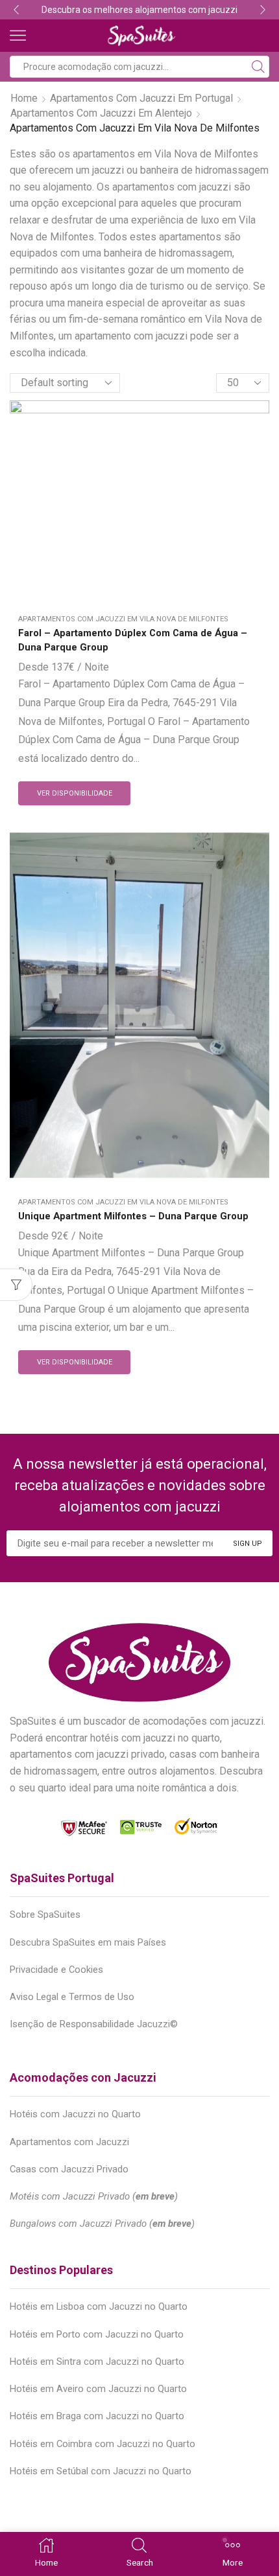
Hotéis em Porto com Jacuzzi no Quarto (97, 2334)
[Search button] (258, 67)
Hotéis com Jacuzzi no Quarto (75, 2114)
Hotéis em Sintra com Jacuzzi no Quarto (97, 2362)
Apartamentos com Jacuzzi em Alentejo (101, 113)
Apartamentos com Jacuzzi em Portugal (141, 98)
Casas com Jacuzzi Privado (69, 2169)
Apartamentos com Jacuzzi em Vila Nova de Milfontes (123, 619)
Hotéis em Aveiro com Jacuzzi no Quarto (98, 2389)
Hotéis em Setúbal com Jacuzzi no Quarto (101, 2471)
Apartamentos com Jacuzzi (69, 2142)
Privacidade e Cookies (56, 1970)
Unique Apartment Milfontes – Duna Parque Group (133, 1216)
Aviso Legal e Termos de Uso (72, 1997)
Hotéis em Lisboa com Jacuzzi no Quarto (99, 2306)
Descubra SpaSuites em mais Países (88, 1942)
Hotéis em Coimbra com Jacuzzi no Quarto (103, 2444)
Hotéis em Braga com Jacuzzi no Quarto (97, 2416)
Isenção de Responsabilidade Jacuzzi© (94, 2024)
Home (24, 98)
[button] (16, 10)
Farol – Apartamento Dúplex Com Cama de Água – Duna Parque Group (133, 640)
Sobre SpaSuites (45, 1915)
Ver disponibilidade (75, 793)
